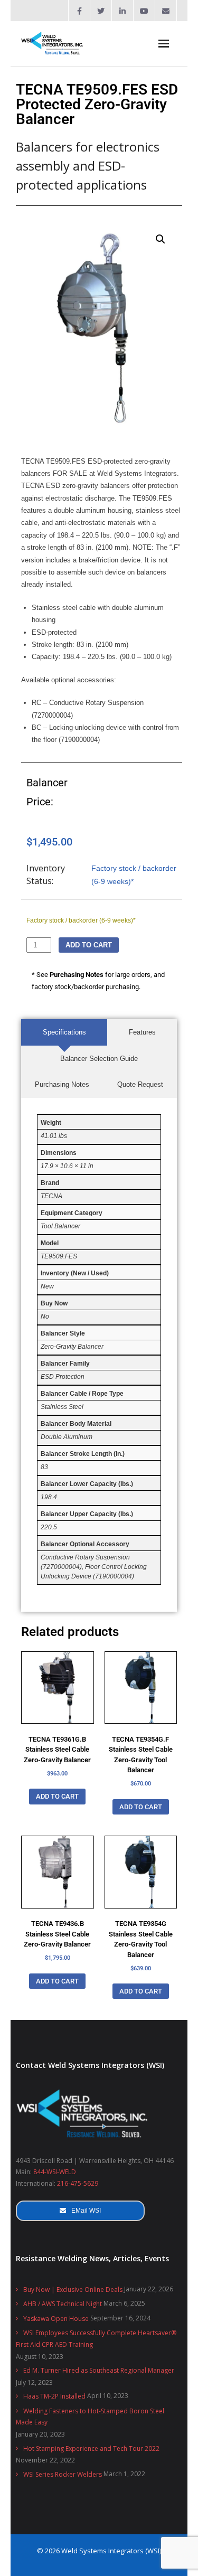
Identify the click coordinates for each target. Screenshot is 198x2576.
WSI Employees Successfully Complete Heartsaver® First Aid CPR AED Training (96, 2339)
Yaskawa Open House (56, 2319)
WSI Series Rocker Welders (63, 2474)
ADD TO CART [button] (57, 1796)
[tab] (64, 1032)
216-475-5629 (78, 2183)
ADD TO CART (89, 945)
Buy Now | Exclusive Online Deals (73, 2290)
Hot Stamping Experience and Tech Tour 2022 (91, 2448)
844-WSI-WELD (55, 2172)
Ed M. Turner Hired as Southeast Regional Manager (99, 2370)
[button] (161, 239)
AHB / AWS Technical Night (63, 2304)
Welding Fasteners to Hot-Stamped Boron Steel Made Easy (90, 2417)
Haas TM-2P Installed (54, 2396)
